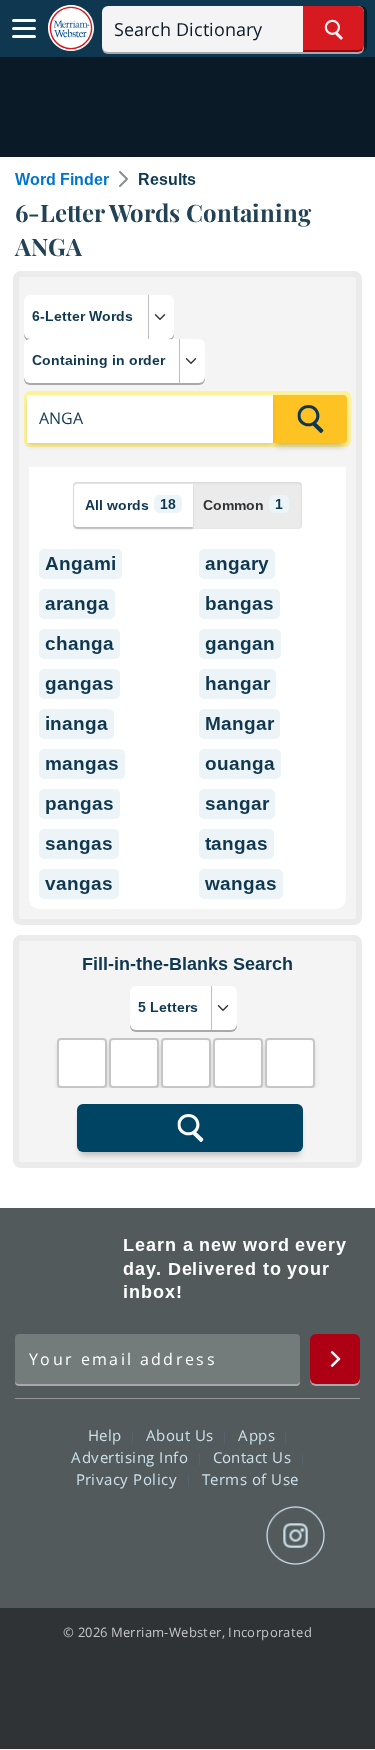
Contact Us (255, 1457)
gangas (79, 683)
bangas (239, 603)
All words (130, 504)
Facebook (79, 1536)
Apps (259, 1435)
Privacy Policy (129, 1479)
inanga (76, 723)
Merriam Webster (66, 1269)
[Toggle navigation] (24, 29)
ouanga (240, 763)
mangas (82, 763)
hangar (237, 683)
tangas (236, 843)
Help (107, 1435)
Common (243, 504)
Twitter (151, 1536)
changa (79, 643)
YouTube (223, 1536)
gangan (240, 643)
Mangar (239, 723)
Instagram (295, 1536)
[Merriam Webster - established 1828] (71, 28)
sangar (237, 803)
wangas (241, 883)
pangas (79, 803)
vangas (79, 883)
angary (237, 563)
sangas (79, 843)
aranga (77, 603)
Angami (80, 563)
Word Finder (62, 179)
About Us (182, 1435)
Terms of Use (250, 1479)
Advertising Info (132, 1457)
